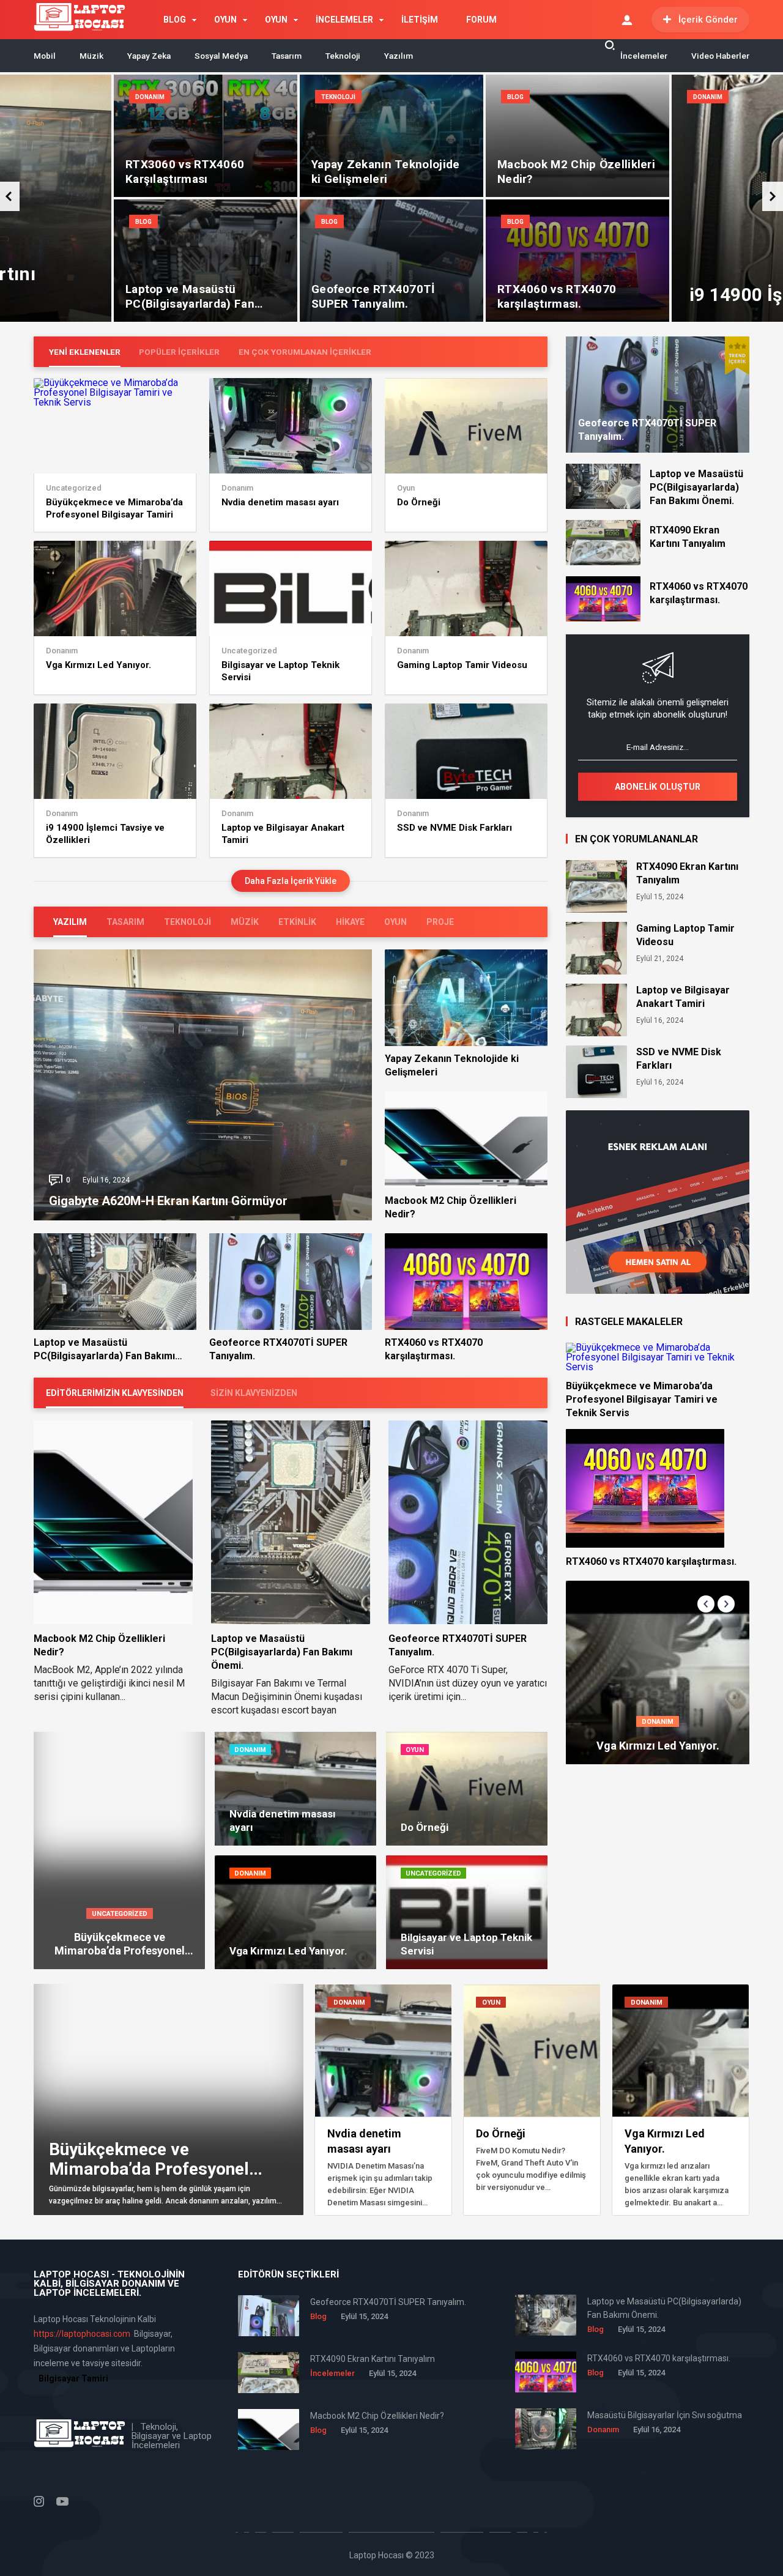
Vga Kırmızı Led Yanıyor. (98, 665)
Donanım (150, 97)
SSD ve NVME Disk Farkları (455, 828)
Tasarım (287, 56)
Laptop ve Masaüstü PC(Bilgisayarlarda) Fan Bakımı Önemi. (104, 1350)
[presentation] (773, 196)
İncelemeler (644, 56)
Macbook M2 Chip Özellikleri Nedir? (451, 1207)
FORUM (481, 20)
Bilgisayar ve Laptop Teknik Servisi (280, 671)
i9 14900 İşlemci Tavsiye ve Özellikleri (105, 834)
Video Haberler (720, 56)
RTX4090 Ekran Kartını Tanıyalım (688, 537)
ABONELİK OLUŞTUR (658, 787)
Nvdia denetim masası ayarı (280, 502)
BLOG (175, 20)
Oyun (406, 488)
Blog (515, 97)
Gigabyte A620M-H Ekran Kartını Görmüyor (168, 1201)
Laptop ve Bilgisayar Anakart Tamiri (283, 834)
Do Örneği (419, 502)
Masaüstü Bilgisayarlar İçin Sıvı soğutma (665, 2415)
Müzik (91, 56)
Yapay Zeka (149, 56)
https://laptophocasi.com (82, 2334)
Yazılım (399, 56)
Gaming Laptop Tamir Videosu (462, 665)
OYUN (225, 20)
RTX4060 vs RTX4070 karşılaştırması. (434, 1349)
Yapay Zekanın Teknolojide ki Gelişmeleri (452, 1065)
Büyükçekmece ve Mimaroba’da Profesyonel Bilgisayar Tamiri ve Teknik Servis (114, 509)
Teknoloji (343, 56)
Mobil (45, 56)
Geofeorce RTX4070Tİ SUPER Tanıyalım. (278, 1349)
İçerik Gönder (708, 20)
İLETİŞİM (420, 20)
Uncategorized (74, 488)
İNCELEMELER (344, 20)
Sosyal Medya (221, 56)
